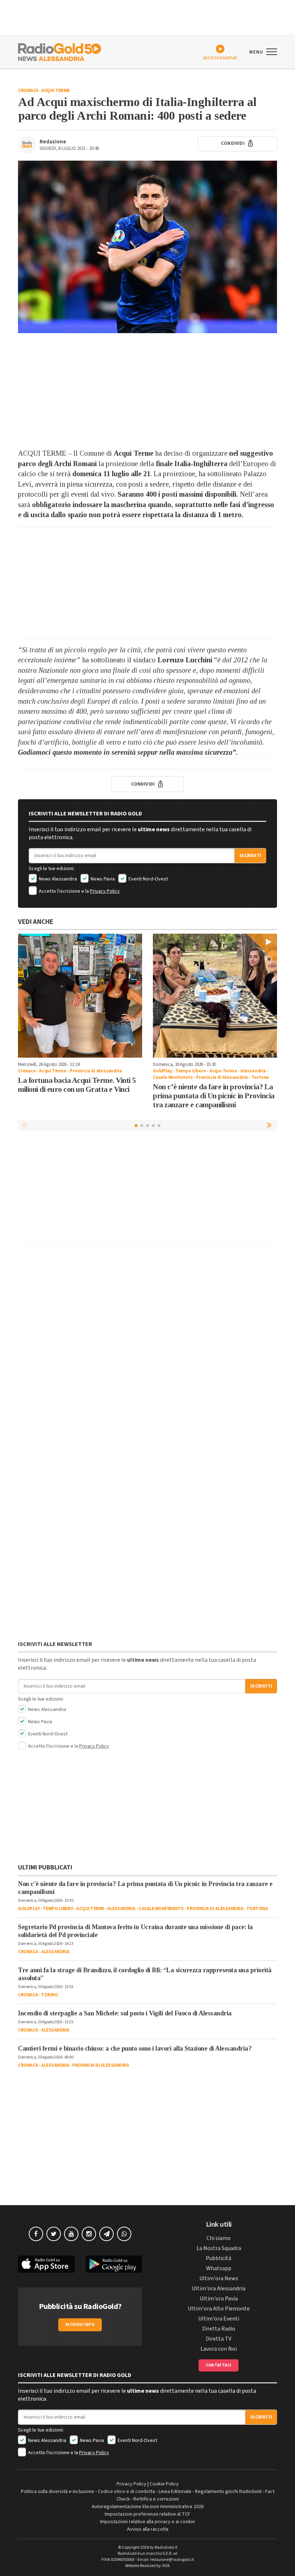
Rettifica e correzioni (156, 2499)
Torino (49, 1995)
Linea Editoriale (175, 2492)
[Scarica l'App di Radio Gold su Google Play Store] (114, 2264)
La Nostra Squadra (219, 2248)
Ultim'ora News (219, 2278)
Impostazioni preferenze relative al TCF (147, 2514)
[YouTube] (71, 2234)
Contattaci (219, 2365)
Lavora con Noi (219, 2349)
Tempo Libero (191, 1071)
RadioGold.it (166, 2547)
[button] (270, 1125)
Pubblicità (219, 2258)
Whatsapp (219, 2268)
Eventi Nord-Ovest (148, 879)
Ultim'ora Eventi (219, 2319)
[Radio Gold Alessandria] (60, 51)
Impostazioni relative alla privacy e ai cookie (147, 2522)
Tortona (260, 1077)
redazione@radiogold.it (172, 2560)
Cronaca (28, 91)
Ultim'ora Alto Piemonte (219, 2309)
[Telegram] (106, 2234)
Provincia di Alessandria (96, 1071)
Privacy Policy (105, 891)
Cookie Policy (164, 2484)
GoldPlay (162, 1071)
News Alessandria (57, 879)
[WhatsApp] (124, 2234)
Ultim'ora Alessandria (219, 2288)
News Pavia (102, 879)
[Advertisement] (147, 391)
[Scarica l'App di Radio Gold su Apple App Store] (46, 2264)
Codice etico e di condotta (126, 2492)
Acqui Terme (56, 91)
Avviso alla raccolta (148, 2529)
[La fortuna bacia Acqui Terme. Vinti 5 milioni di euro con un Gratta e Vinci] (80, 996)
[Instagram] (89, 2234)
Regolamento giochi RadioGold (228, 2492)
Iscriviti (250, 856)
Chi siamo (219, 2238)
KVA (166, 2566)
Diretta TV (219, 2339)
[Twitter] (54, 2234)
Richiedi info (80, 2325)
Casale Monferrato (173, 1077)
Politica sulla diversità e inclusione (58, 2492)
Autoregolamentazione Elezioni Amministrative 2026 (148, 2507)
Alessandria (253, 1071)
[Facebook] (36, 2234)
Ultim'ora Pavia (219, 2299)
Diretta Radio (219, 2329)
